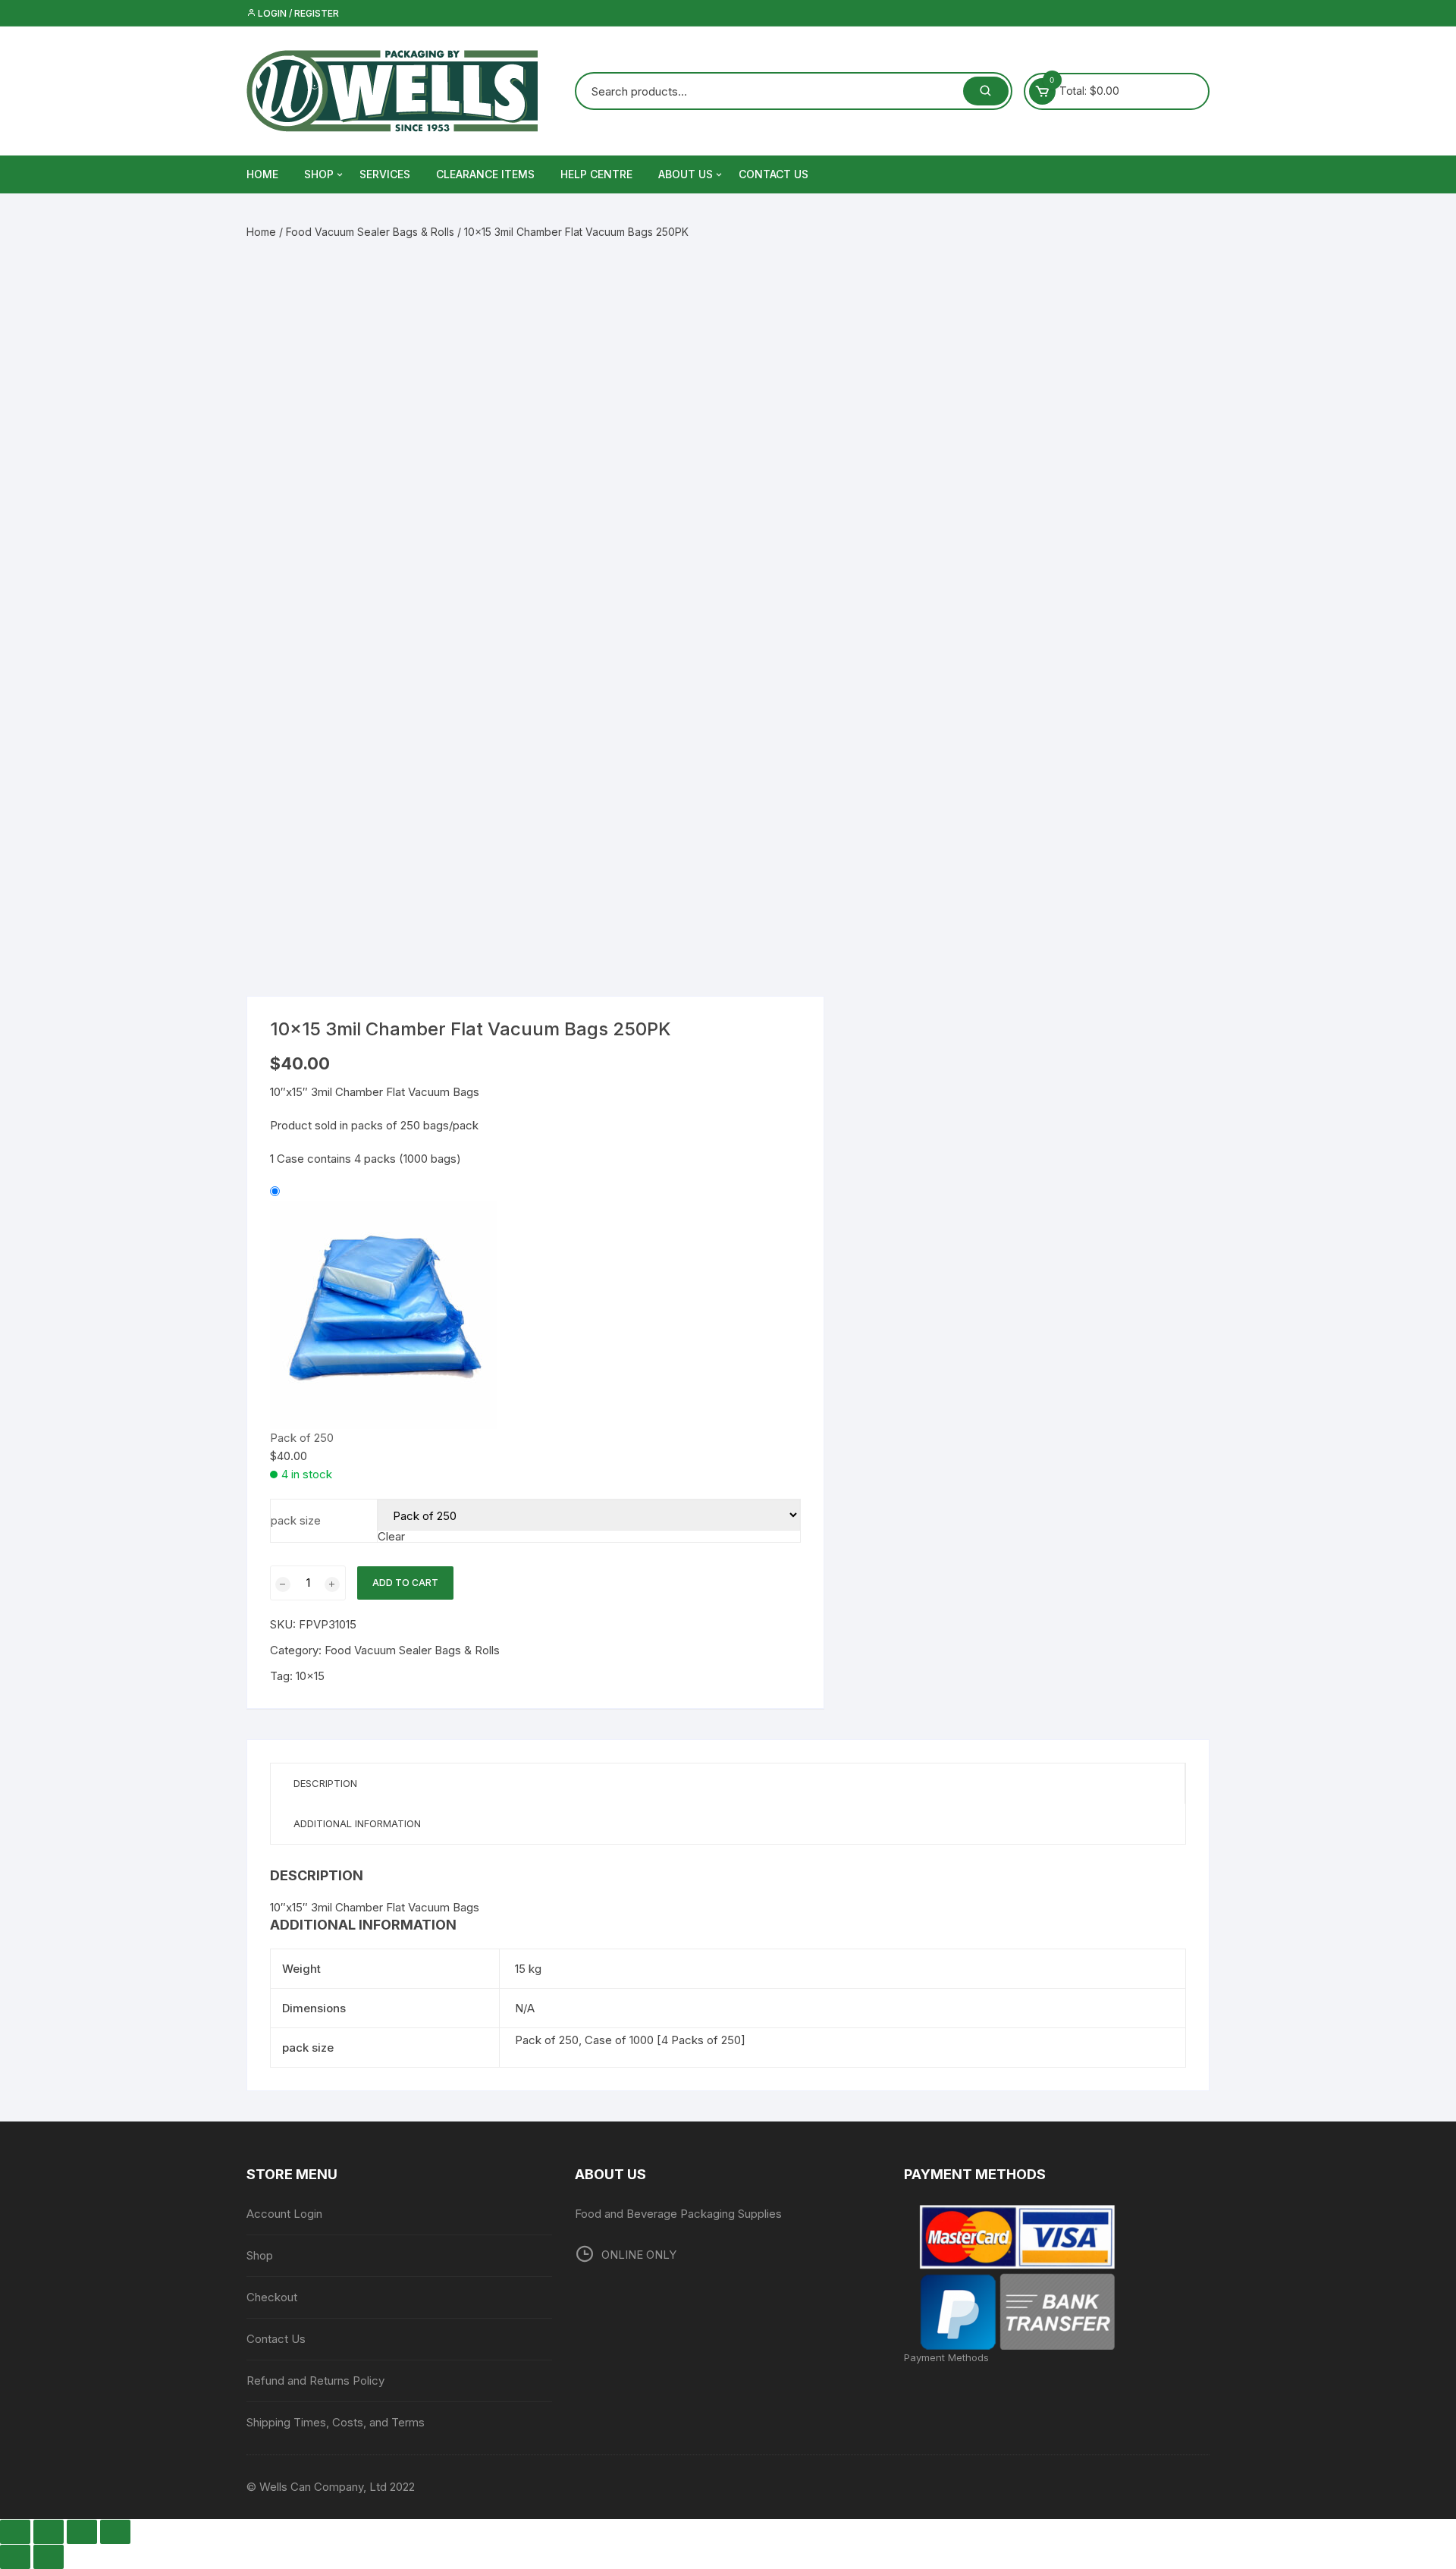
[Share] (82, 2532)
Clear (391, 1536)
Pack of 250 (302, 1438)
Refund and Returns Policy (315, 2381)
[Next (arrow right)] (49, 2557)
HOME (262, 174)
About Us (686, 174)
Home (261, 232)
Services (385, 174)
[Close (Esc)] (115, 2532)
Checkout (272, 2297)
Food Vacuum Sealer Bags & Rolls (370, 232)
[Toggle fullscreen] (49, 2532)
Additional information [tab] (357, 1823)
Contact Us (773, 174)
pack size (296, 1520)
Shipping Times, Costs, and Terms (336, 2422)
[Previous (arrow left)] (15, 2557)
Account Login (284, 2214)
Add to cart (405, 1583)
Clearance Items (485, 174)
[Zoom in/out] (15, 2532)
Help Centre (596, 174)
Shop (319, 174)
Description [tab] (325, 1783)
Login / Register (297, 13)
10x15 (310, 1676)
